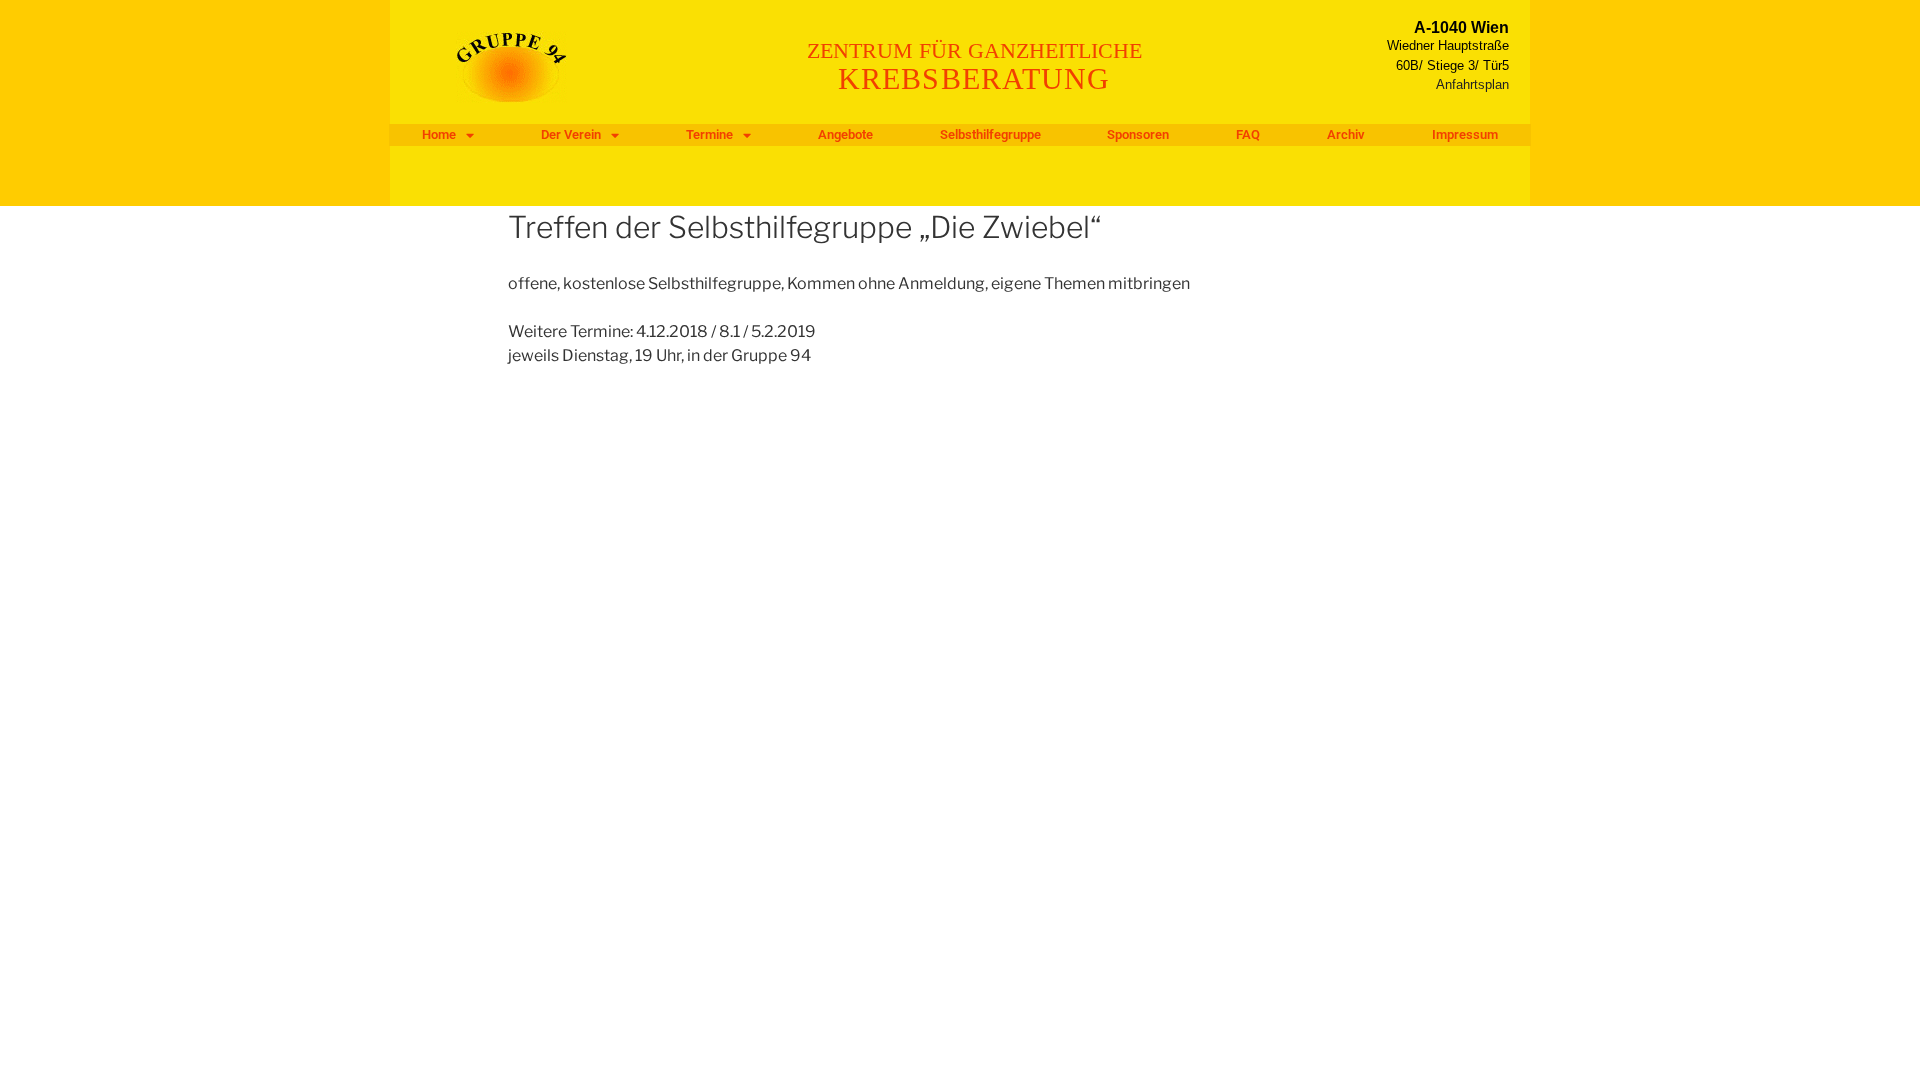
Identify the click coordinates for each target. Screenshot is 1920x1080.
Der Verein (571, 134)
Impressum (1465, 134)
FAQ (1248, 134)
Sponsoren (1138, 134)
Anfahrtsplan (1472, 84)
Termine (709, 134)
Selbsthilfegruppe (990, 134)
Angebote (845, 134)
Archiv (1346, 134)
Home (439, 134)
